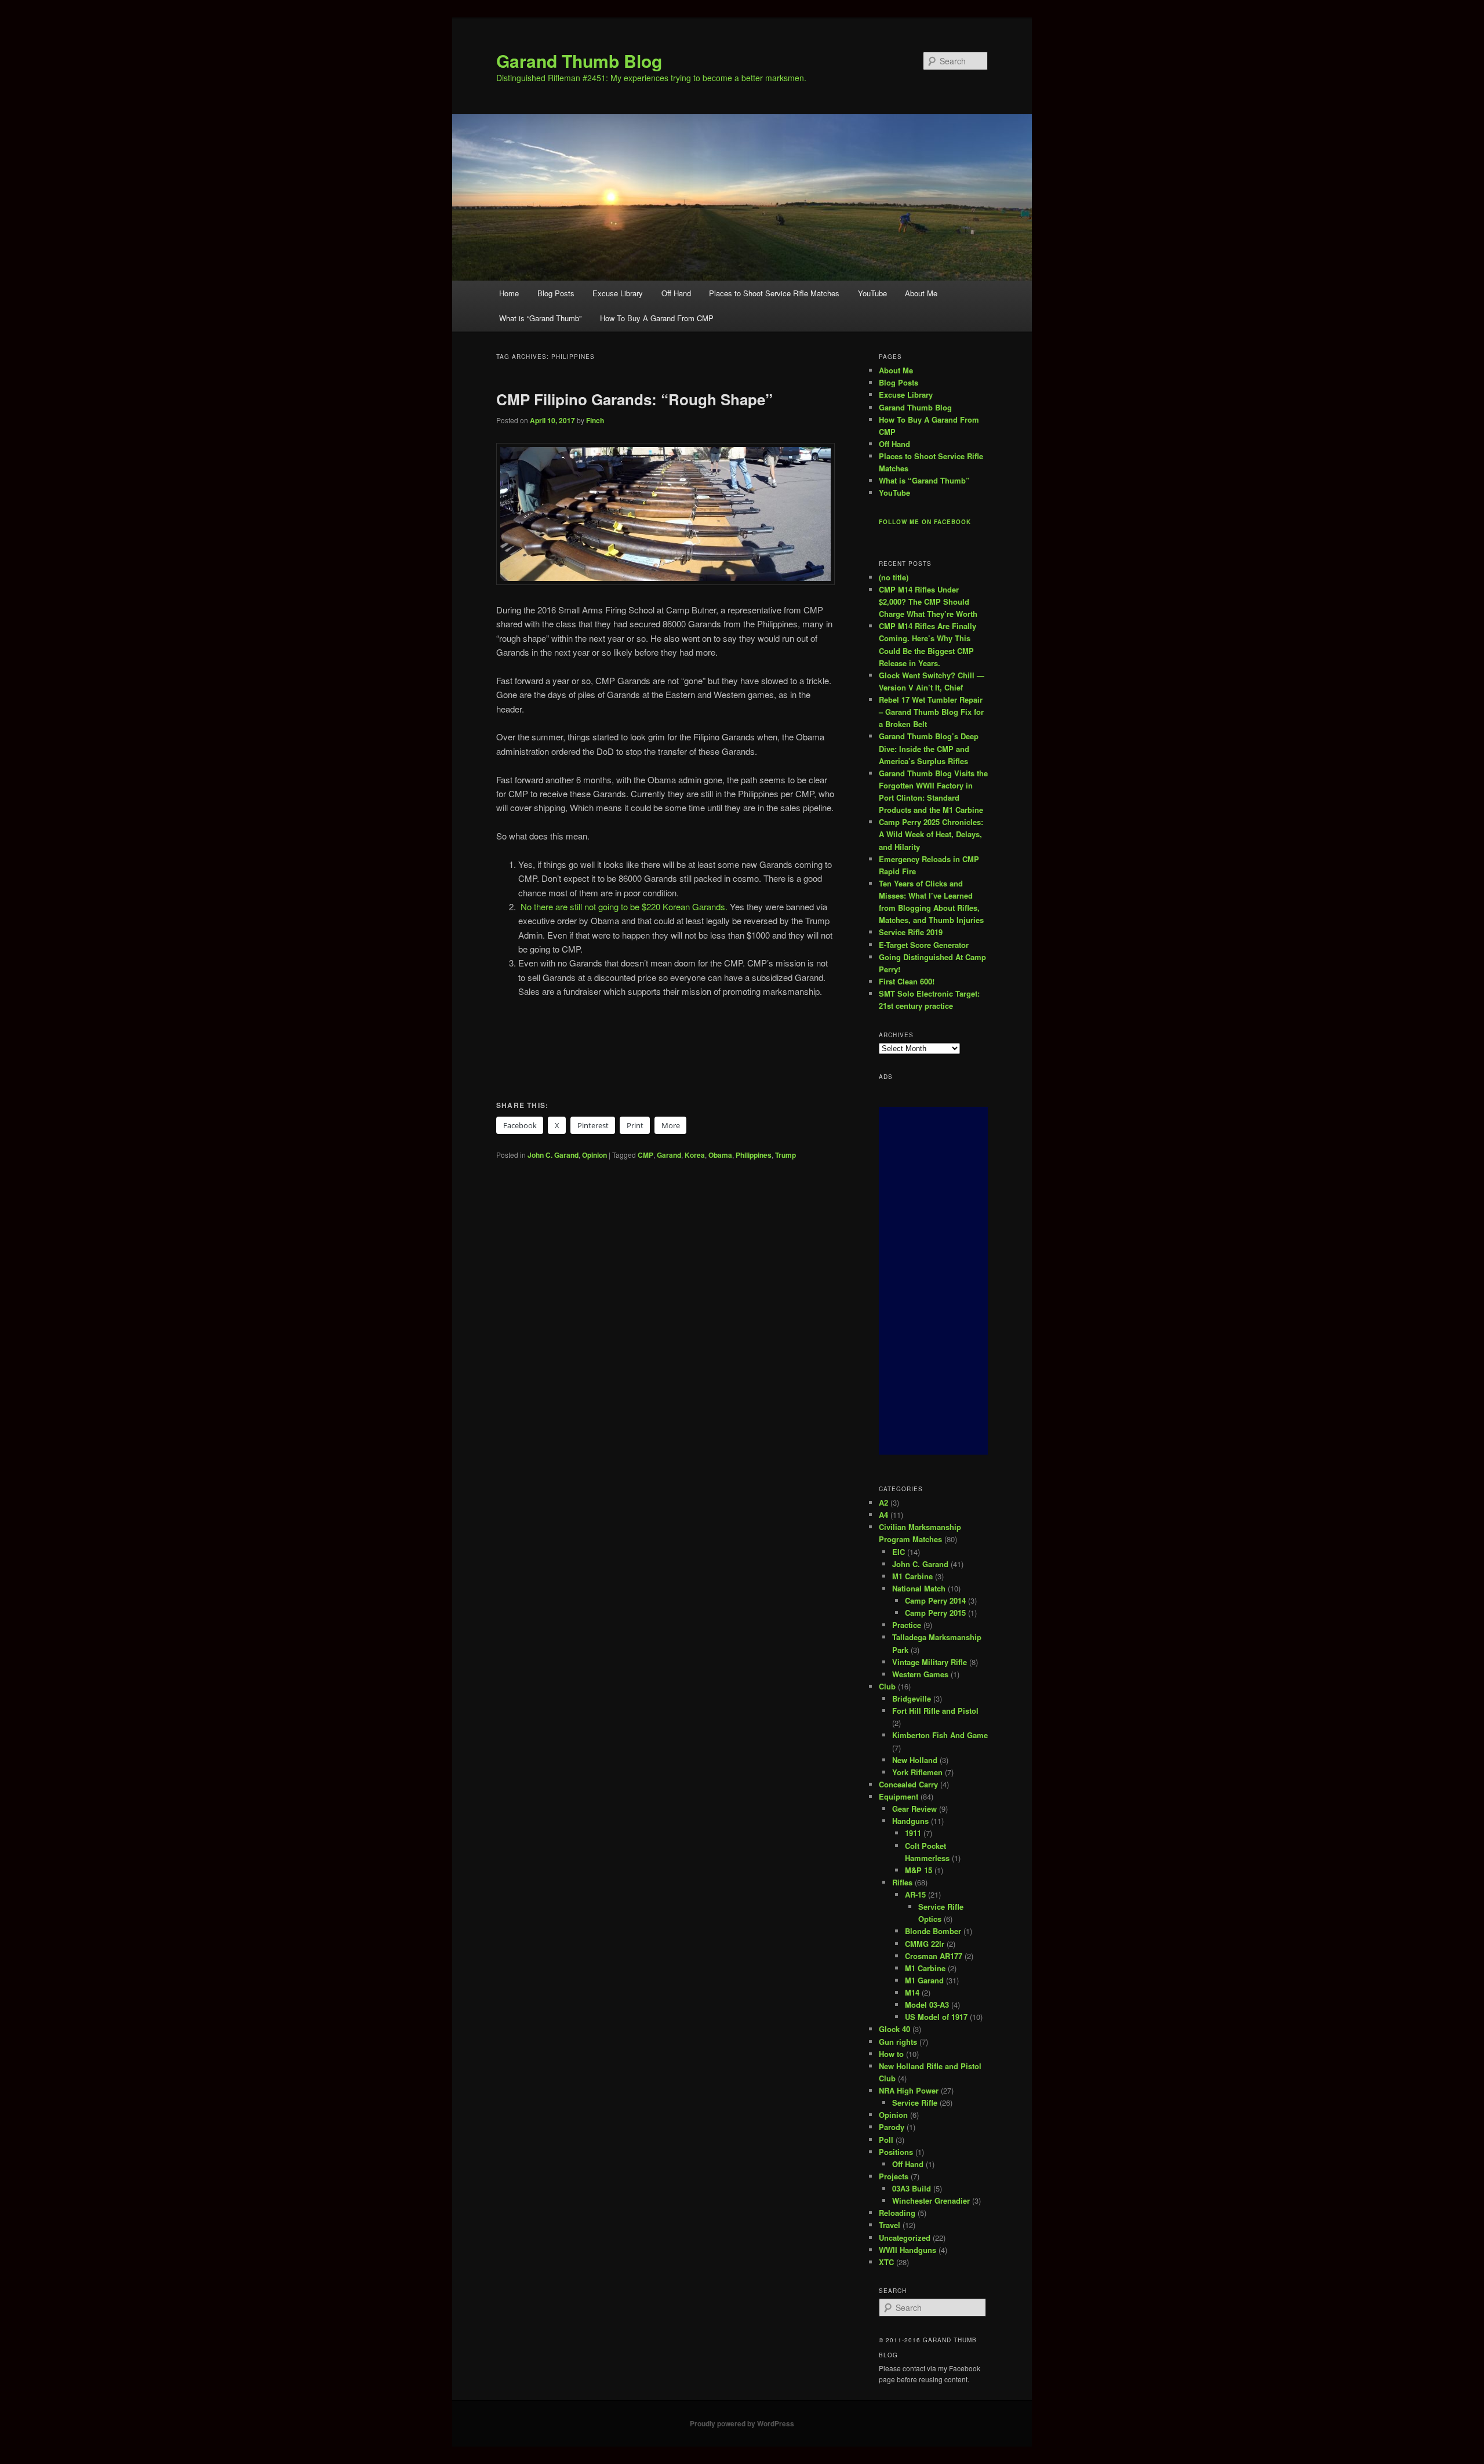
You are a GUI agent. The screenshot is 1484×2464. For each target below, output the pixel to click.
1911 (913, 1833)
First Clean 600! (907, 981)
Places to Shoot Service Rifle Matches (774, 293)
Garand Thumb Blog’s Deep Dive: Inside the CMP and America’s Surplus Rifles (929, 748)
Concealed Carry (908, 1784)
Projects (894, 2176)
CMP (645, 1155)
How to (891, 2054)
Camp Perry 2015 (935, 1613)
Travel (890, 2225)
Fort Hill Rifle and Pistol (935, 1711)
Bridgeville (912, 1698)
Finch (595, 420)
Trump (785, 1155)
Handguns (910, 1821)
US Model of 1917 (936, 2017)
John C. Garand (553, 1155)
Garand (669, 1155)
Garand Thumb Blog (579, 61)
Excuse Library (618, 293)
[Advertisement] (933, 1281)
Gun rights (898, 2042)
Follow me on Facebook (925, 522)
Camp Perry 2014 (935, 1600)
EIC (899, 1552)
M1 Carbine (912, 1576)
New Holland (915, 1760)
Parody (892, 2127)
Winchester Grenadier (931, 2200)
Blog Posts (556, 293)
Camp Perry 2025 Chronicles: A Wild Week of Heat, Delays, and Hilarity (931, 834)
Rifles (902, 1882)
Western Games (920, 1674)
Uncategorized (905, 2238)
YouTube (872, 293)
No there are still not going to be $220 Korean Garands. (624, 906)
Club (887, 1686)
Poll (886, 2140)
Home (509, 293)
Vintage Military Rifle (930, 1662)
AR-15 (915, 1894)
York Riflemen (917, 1772)
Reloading (897, 2213)
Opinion (594, 1155)
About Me (921, 293)
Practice (907, 1625)
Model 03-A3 (927, 2005)
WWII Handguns (908, 2250)
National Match (919, 1588)
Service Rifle (915, 2103)
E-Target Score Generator (924, 945)
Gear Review (914, 1809)
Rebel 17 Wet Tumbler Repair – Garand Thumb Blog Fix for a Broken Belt (931, 712)
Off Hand (676, 293)
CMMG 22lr (925, 1944)
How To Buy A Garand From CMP (657, 318)
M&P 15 (919, 1870)
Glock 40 (894, 2029)
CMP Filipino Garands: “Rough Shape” (636, 399)
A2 (883, 1502)
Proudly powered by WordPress (742, 2423)
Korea (695, 1155)
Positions (896, 2152)
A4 (883, 1515)
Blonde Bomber (933, 1931)
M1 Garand (924, 1980)
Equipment (899, 1796)
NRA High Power (909, 2090)
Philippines (754, 1155)
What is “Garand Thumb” (540, 318)
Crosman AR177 (934, 1956)
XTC (886, 2262)
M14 (912, 1992)
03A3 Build (912, 2188)
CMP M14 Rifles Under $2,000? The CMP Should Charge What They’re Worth (928, 602)
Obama (720, 1155)
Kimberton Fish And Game (940, 1735)
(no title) (894, 577)
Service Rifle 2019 (911, 932)
